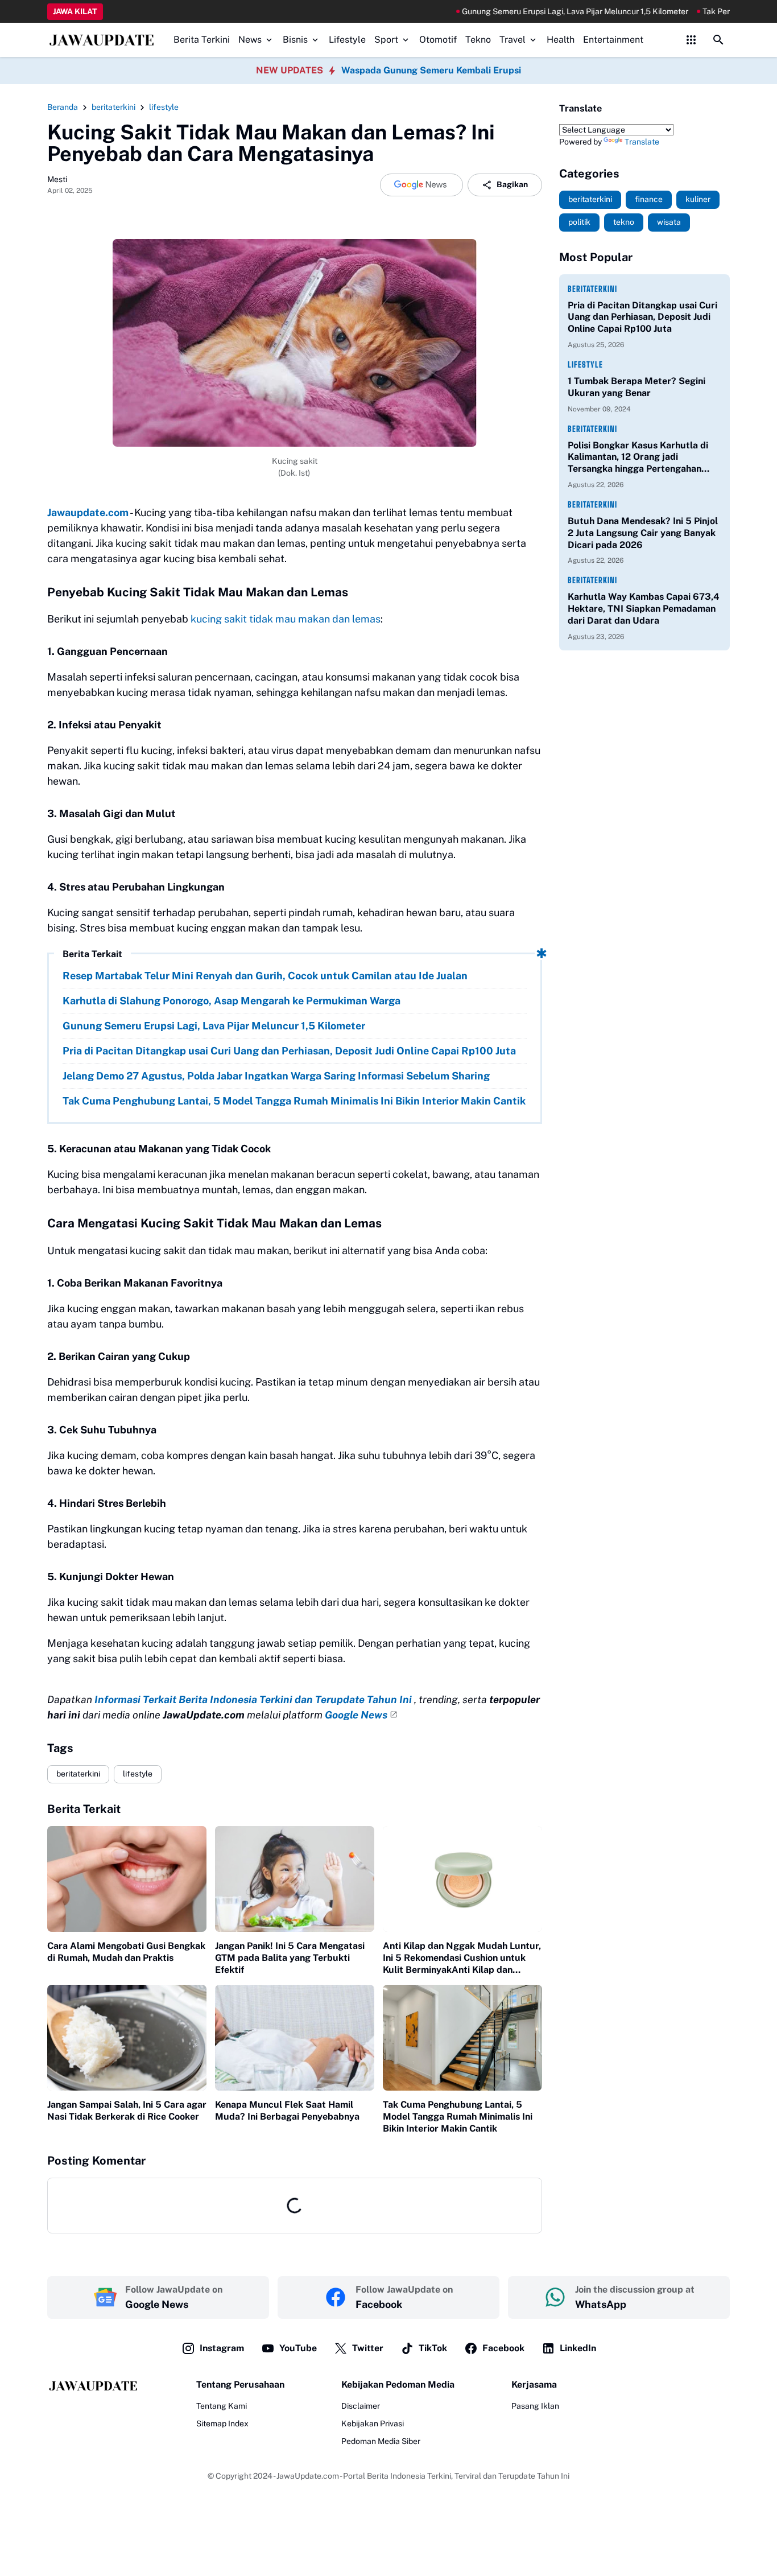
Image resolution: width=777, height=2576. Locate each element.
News (250, 40)
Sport (386, 40)
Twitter (368, 2348)
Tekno (478, 40)
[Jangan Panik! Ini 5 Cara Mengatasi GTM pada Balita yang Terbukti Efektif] (295, 1879)
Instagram (222, 2348)
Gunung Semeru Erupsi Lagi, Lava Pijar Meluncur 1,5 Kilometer (504, 11)
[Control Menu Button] (691, 40)
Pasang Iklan (535, 2406)
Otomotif (438, 40)
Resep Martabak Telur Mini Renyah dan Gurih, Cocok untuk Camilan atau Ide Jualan (265, 976)
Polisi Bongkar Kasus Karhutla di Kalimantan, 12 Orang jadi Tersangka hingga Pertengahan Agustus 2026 (638, 458)
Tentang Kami (222, 2406)
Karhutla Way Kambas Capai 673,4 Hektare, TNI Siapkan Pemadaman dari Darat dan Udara (644, 609)
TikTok (433, 2348)
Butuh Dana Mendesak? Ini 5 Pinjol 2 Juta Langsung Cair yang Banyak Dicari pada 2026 (643, 533)
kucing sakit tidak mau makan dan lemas (286, 619)
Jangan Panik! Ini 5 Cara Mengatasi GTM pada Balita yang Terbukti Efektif (290, 1958)
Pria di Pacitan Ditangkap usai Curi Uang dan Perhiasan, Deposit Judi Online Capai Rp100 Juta (289, 1051)
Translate (642, 142)
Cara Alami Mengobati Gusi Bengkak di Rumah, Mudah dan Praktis (126, 1952)
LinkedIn (578, 2348)
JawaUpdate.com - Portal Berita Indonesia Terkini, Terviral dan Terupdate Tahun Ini (423, 2476)
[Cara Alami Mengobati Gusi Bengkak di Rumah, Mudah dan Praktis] (127, 1879)
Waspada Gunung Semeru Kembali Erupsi (431, 70)
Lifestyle (347, 40)
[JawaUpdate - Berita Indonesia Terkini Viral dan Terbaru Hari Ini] (102, 40)
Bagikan (512, 184)
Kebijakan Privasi (373, 2423)
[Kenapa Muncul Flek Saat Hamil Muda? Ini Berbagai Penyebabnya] (295, 2038)
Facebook (503, 2348)
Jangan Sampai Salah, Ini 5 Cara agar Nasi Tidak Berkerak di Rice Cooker (127, 2111)
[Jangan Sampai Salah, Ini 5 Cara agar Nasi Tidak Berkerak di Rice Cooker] (127, 2038)
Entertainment (613, 40)
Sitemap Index (222, 2423)
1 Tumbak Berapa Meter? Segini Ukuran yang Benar (637, 387)
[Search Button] (718, 40)
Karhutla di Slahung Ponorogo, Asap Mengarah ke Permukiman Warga (232, 1001)
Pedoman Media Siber (381, 2441)
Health (561, 40)
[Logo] (93, 2386)
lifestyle (138, 1774)
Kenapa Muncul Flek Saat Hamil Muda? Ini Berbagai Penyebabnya (287, 2111)
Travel (513, 40)
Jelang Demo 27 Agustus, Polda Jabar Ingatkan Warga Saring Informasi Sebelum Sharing (276, 1076)
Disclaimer (361, 2406)
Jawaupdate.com (88, 512)
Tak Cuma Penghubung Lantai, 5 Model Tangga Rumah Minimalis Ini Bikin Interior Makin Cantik (294, 1101)
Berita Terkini (202, 40)
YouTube (298, 2348)
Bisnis (295, 40)
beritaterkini (78, 1774)
